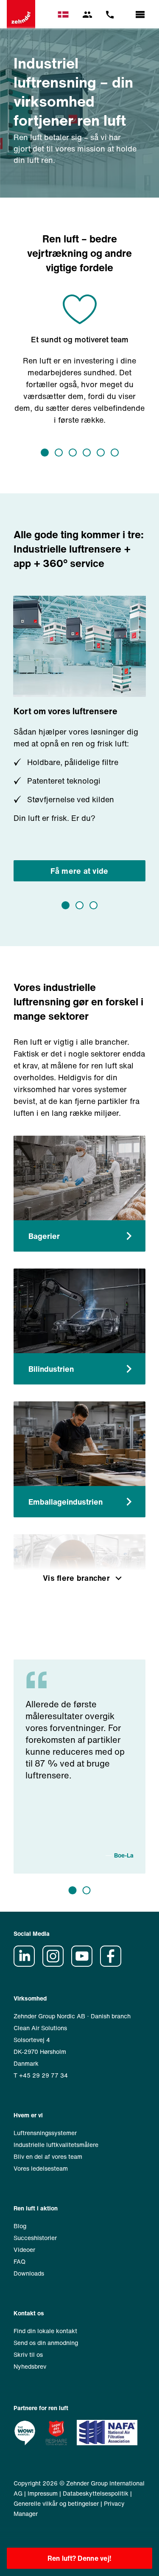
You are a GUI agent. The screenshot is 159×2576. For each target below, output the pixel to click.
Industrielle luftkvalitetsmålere (56, 2145)
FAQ (20, 2261)
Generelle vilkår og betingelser (56, 2503)
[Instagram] (56, 1964)
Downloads (29, 2273)
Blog (20, 2226)
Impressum (43, 2493)
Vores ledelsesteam (41, 2168)
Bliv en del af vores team (48, 2156)
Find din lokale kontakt (45, 2331)
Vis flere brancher (76, 1578)
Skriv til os (28, 2354)
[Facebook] (114, 1964)
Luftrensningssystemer (45, 2133)
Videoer (24, 2250)
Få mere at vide (79, 871)
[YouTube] (85, 1964)
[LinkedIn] (27, 1964)
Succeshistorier (35, 2238)
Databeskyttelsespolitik (96, 2493)
